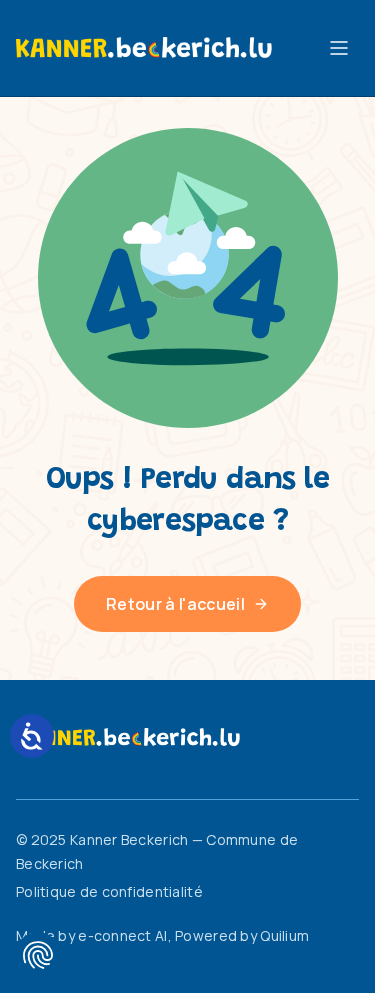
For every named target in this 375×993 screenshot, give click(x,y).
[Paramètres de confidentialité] (38, 955)
